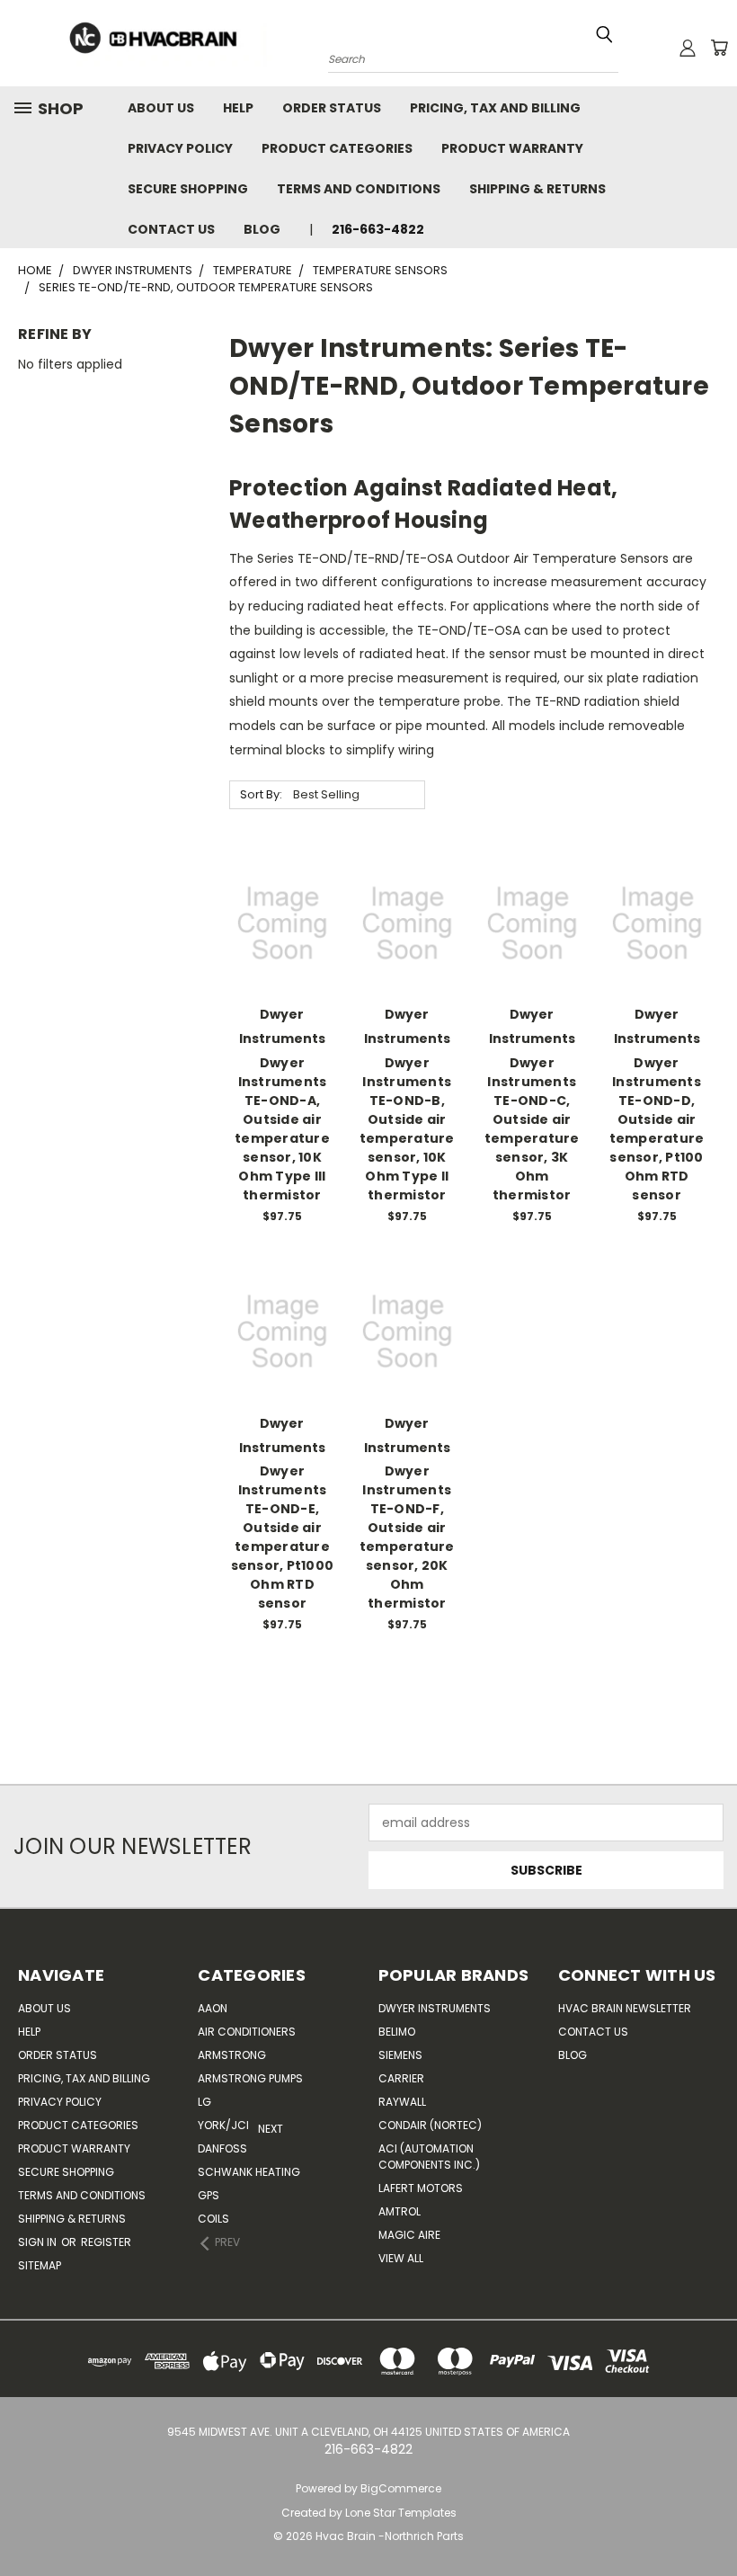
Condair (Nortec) (430, 2125)
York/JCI (223, 2125)
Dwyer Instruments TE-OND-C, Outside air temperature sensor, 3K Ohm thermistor (532, 1129)
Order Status (332, 108)
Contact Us (171, 229)
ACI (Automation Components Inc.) (429, 2157)
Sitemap (40, 2265)
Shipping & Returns (537, 189)
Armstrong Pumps (250, 2078)
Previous (701, 2520)
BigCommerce (401, 2488)
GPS (209, 2195)
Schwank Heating (249, 2172)
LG (204, 2102)
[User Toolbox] (688, 48)
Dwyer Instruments (435, 2008)
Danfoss (222, 2148)
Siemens (400, 2055)
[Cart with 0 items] (719, 48)
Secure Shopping (188, 189)
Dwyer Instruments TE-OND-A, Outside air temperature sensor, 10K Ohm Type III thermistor (282, 1129)
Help (238, 108)
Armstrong (232, 2055)
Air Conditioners (247, 2032)
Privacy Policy (180, 148)
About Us (161, 108)
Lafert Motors (421, 2188)
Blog (262, 229)
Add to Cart (282, 954)
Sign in (39, 2242)
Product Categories (337, 148)
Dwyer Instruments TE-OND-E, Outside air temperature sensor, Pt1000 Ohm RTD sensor (283, 1537)
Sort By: (261, 794)
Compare (276, 921)
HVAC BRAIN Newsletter (625, 2008)
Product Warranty (512, 148)
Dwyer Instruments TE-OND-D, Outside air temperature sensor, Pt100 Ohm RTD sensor (657, 1129)
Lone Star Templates (401, 2513)
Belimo (397, 2032)
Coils (213, 2219)
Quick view (282, 886)
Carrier (401, 2078)
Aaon (213, 2008)
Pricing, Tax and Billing (495, 108)
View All (401, 2258)
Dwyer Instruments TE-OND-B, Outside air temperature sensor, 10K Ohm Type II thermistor (407, 1129)
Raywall (402, 2102)
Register (106, 2242)
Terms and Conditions (359, 189)
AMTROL (400, 2211)
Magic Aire (409, 2235)
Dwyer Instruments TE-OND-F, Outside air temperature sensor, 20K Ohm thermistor (407, 1537)
